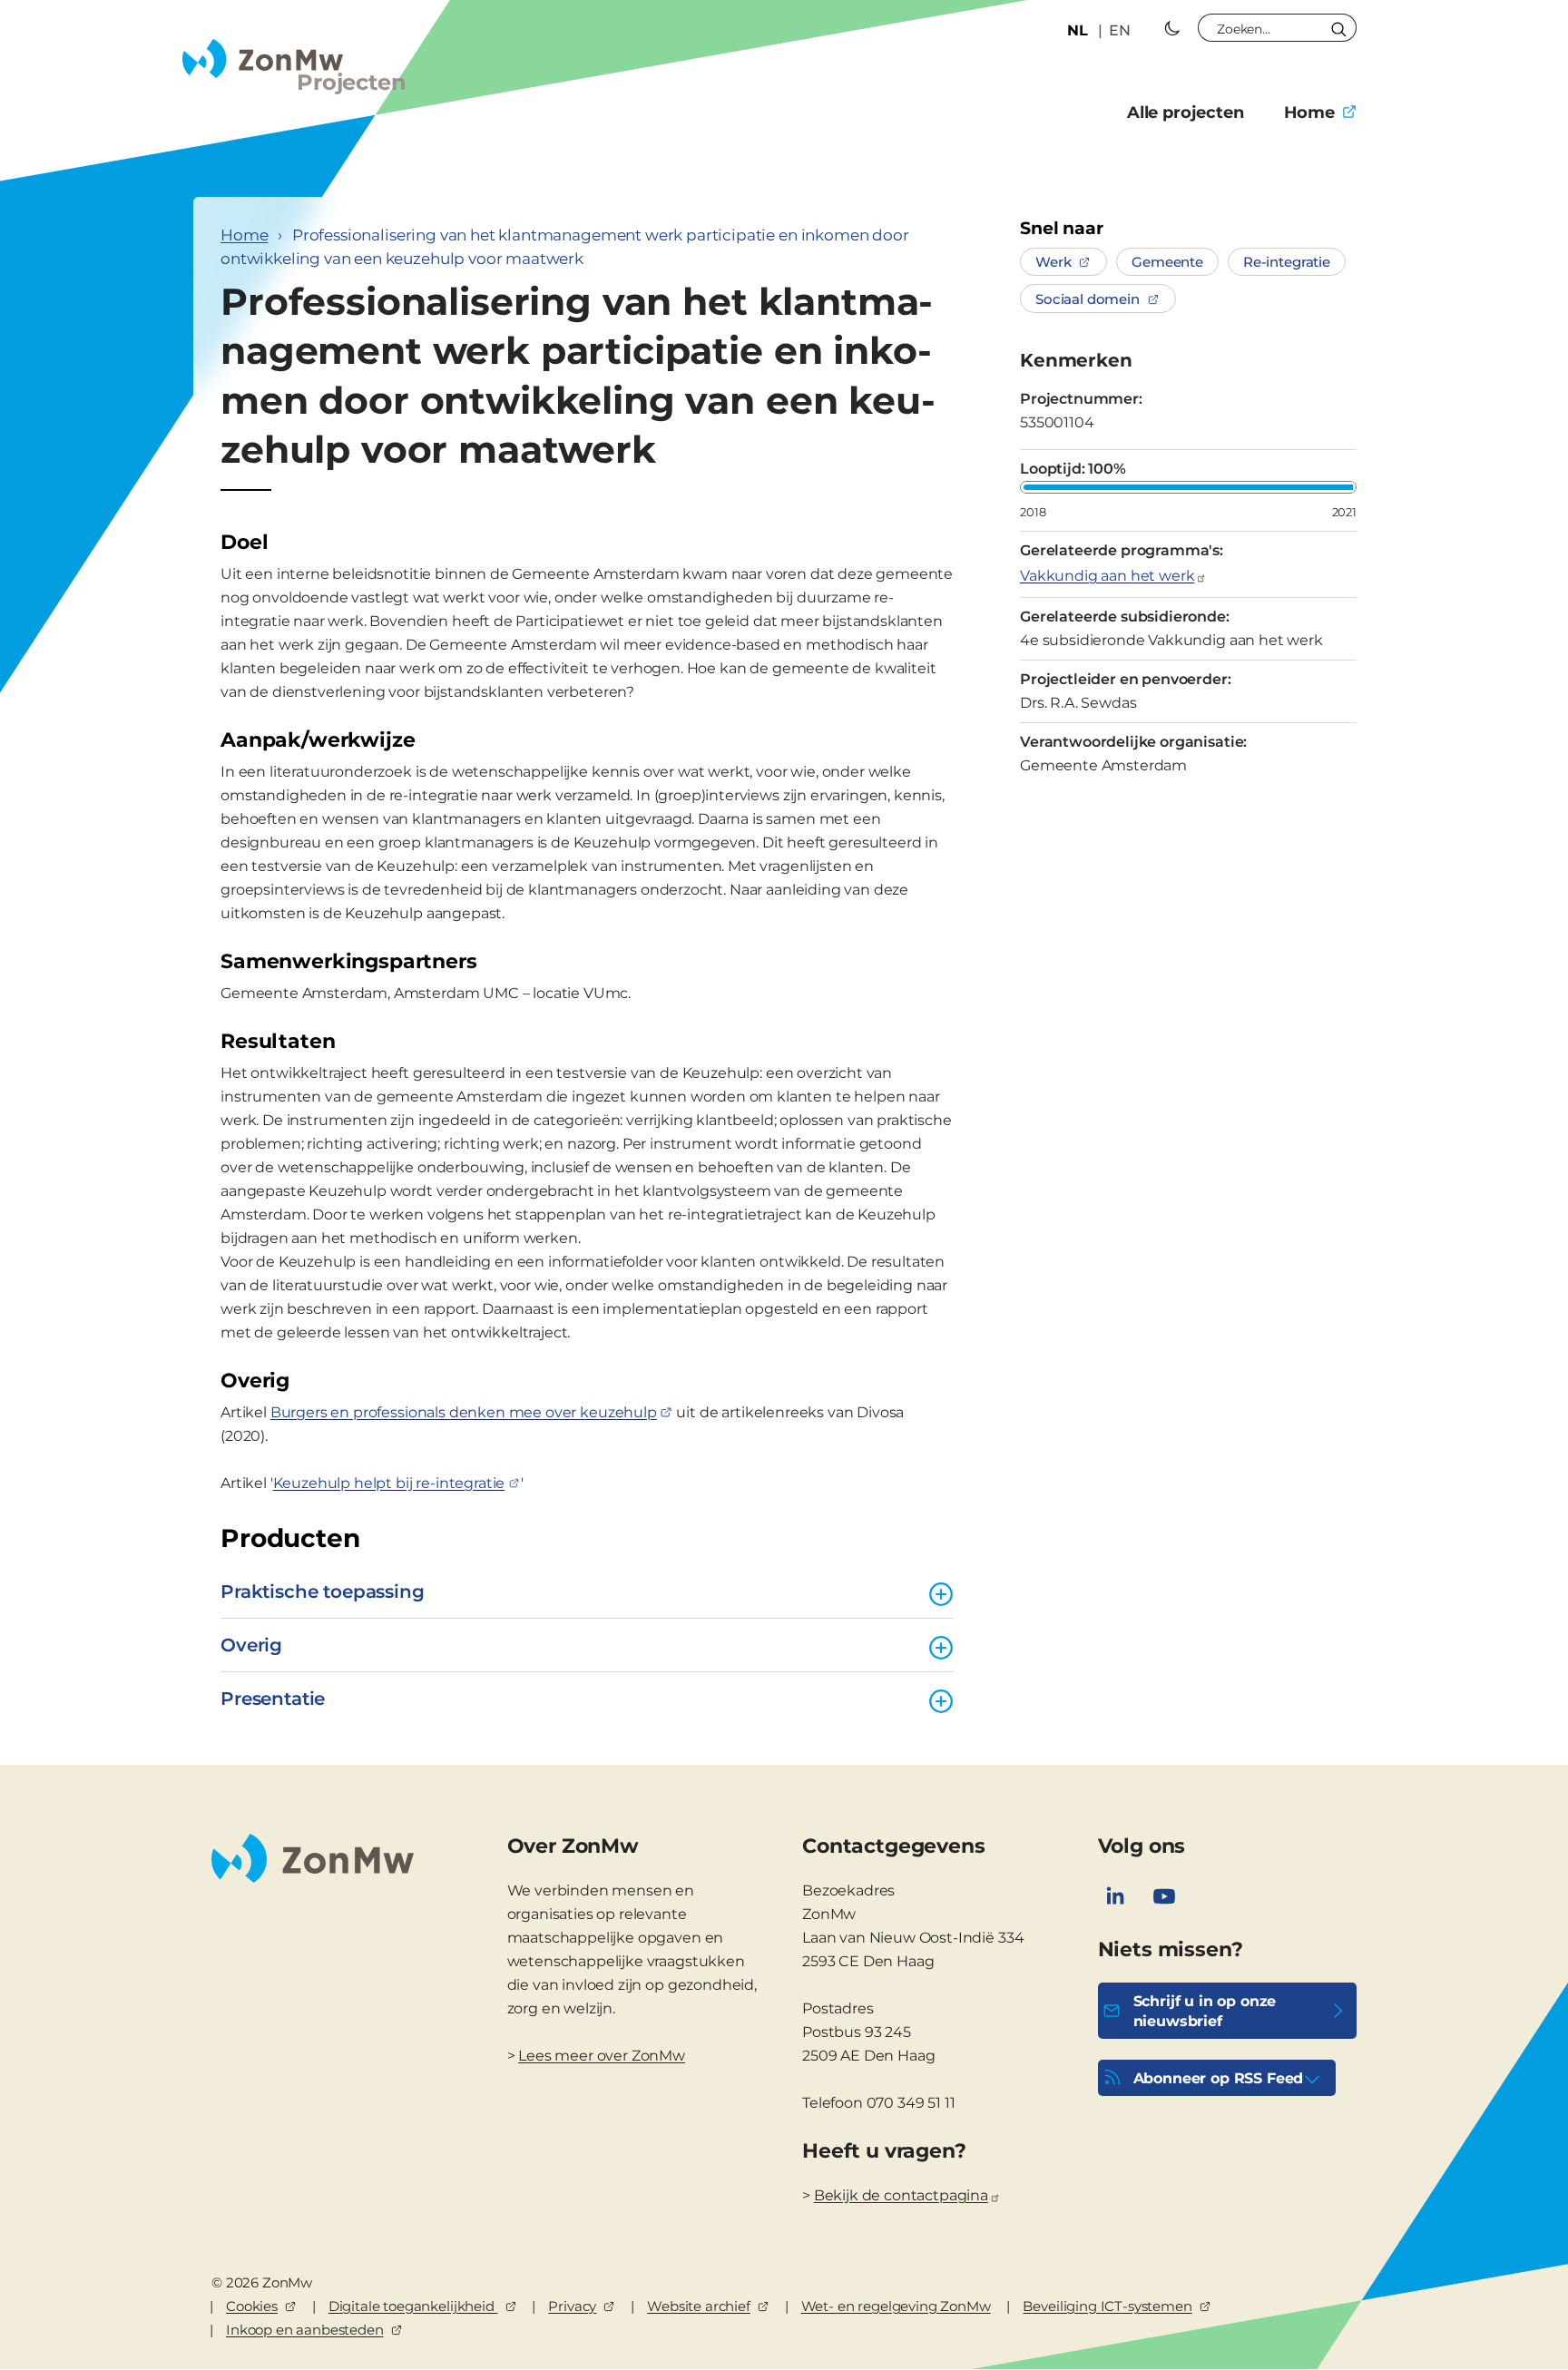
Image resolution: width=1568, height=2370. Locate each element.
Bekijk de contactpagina (901, 2195)
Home (1309, 113)
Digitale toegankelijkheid (413, 2306)
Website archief (699, 2306)
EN (1120, 30)
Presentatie (273, 1699)
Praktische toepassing (323, 1591)
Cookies (252, 2306)
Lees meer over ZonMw (602, 2056)
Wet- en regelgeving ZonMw (896, 2306)
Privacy (572, 2306)
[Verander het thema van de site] (1172, 28)
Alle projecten (1186, 113)
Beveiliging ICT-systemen (1107, 2306)
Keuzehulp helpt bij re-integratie (389, 1483)
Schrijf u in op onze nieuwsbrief (1205, 2011)
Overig (251, 1645)
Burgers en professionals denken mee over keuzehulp (464, 1412)
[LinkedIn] (1115, 1896)
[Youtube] (1164, 1896)
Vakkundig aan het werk (1107, 576)
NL (1078, 30)
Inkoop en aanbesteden (305, 2330)
